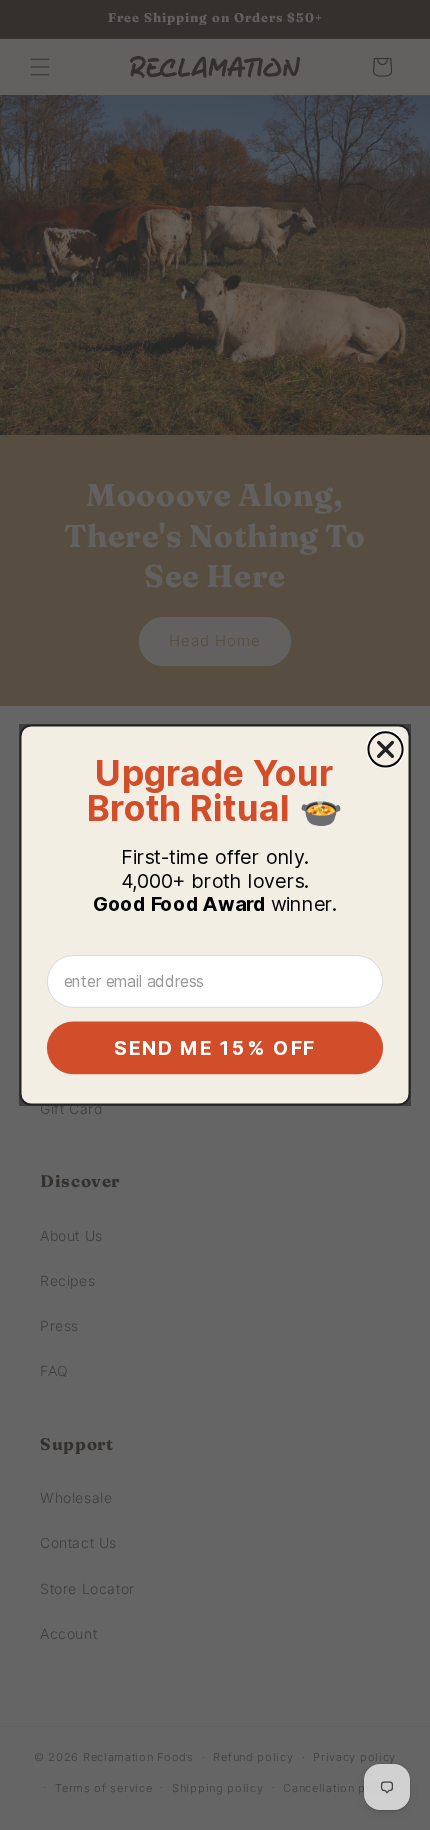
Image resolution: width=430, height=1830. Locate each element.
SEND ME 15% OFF (215, 1047)
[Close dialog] (385, 749)
